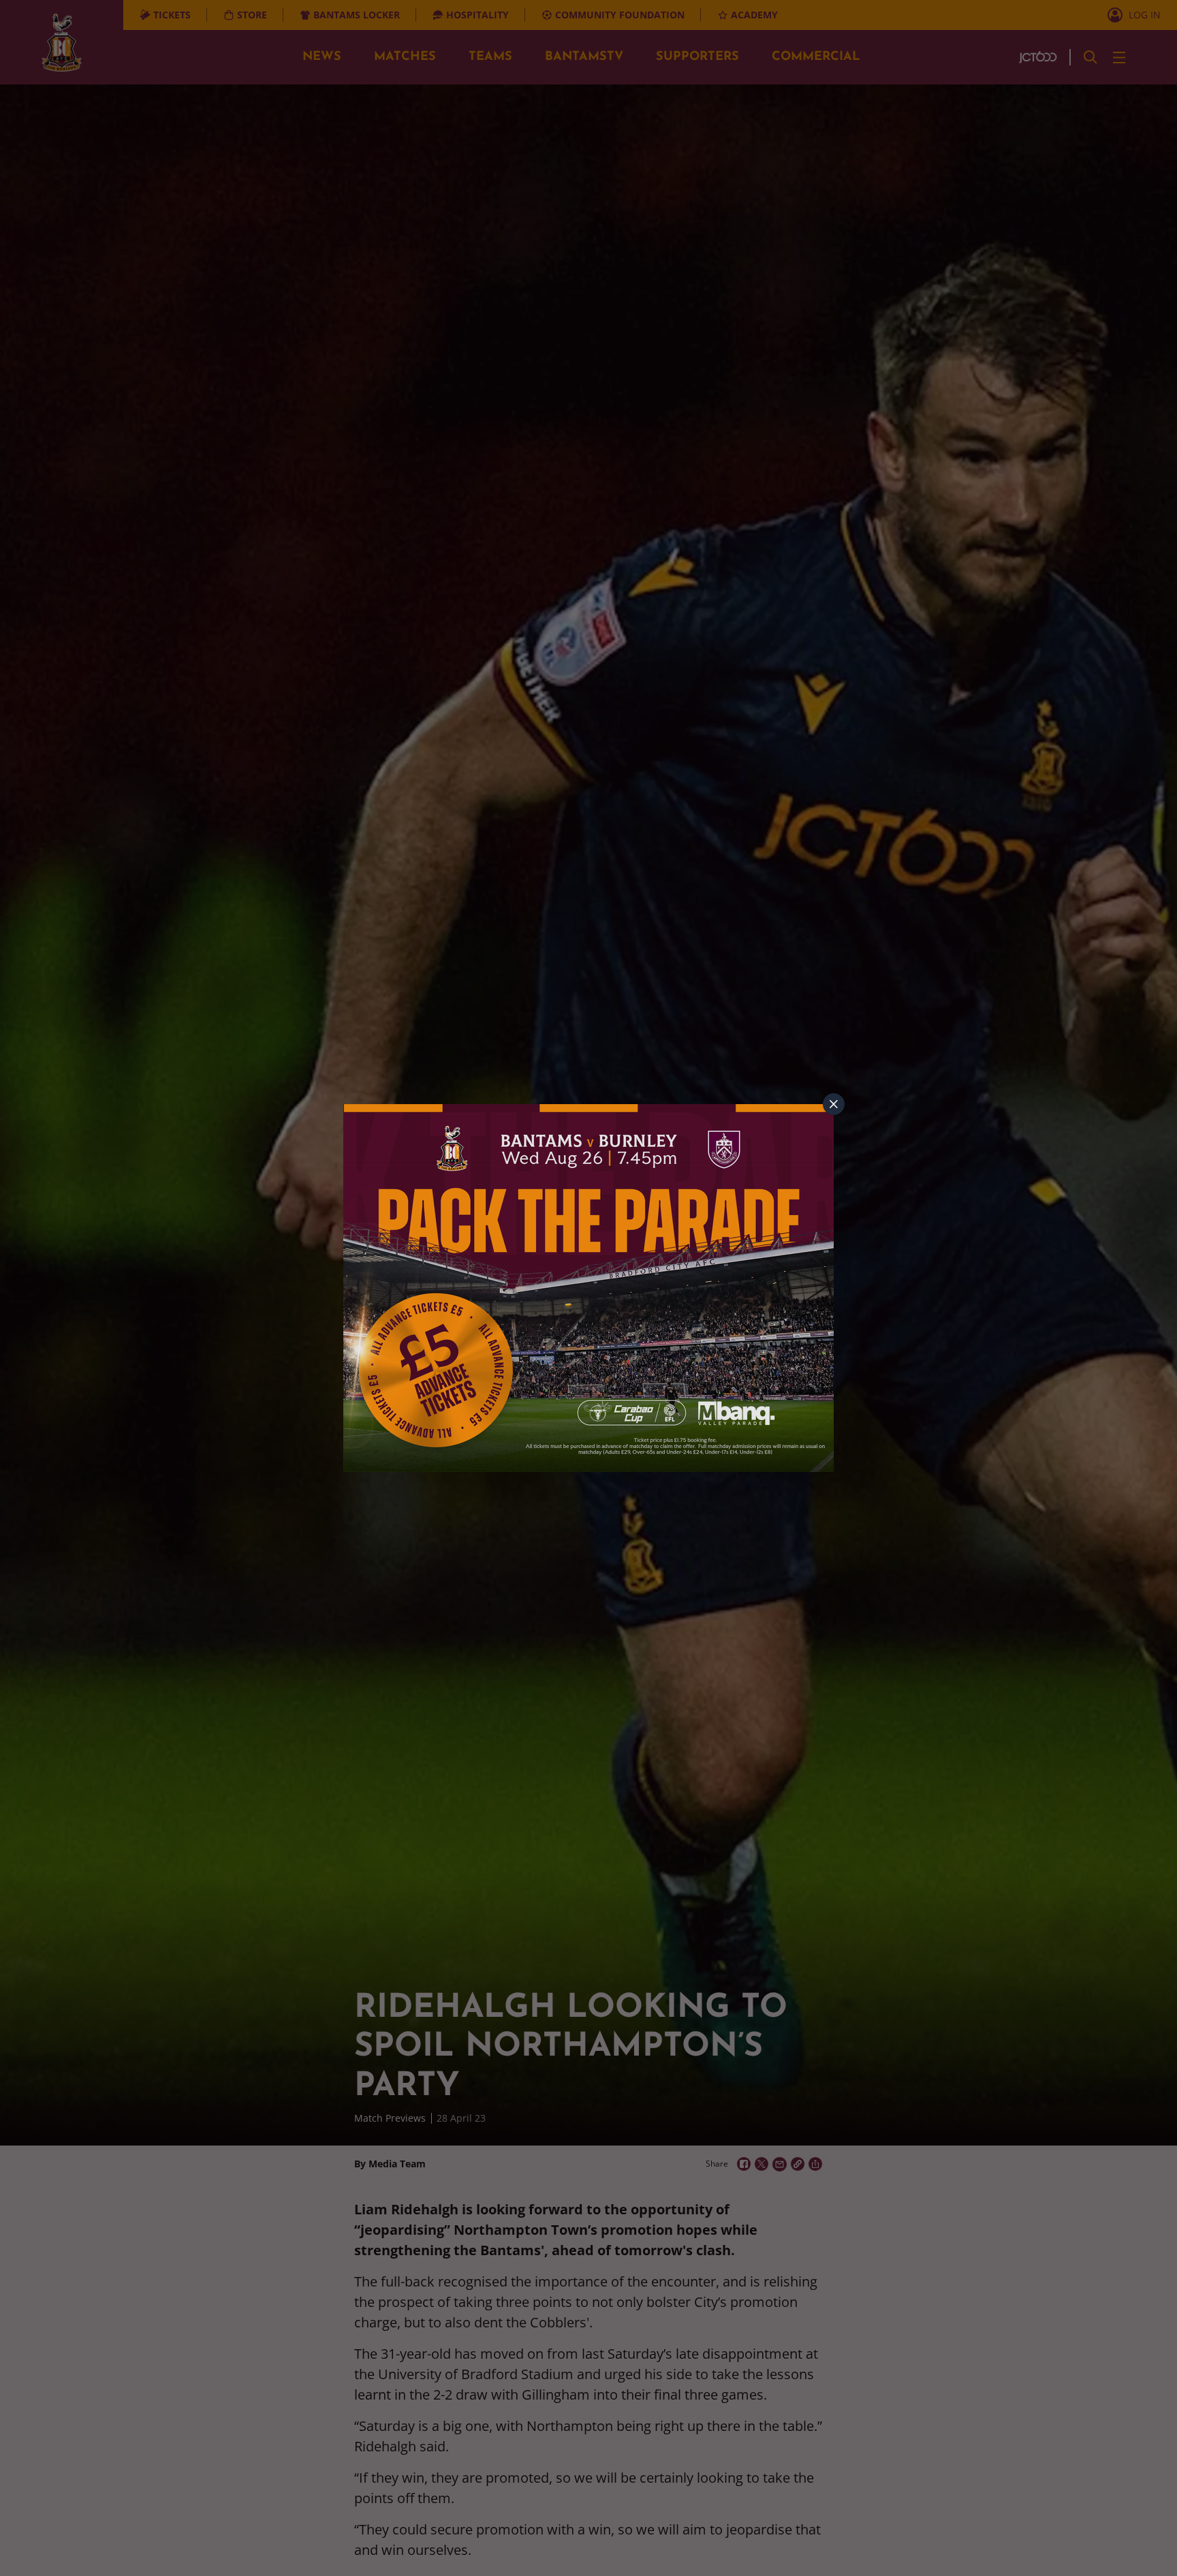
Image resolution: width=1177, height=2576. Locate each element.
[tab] (834, 1104)
